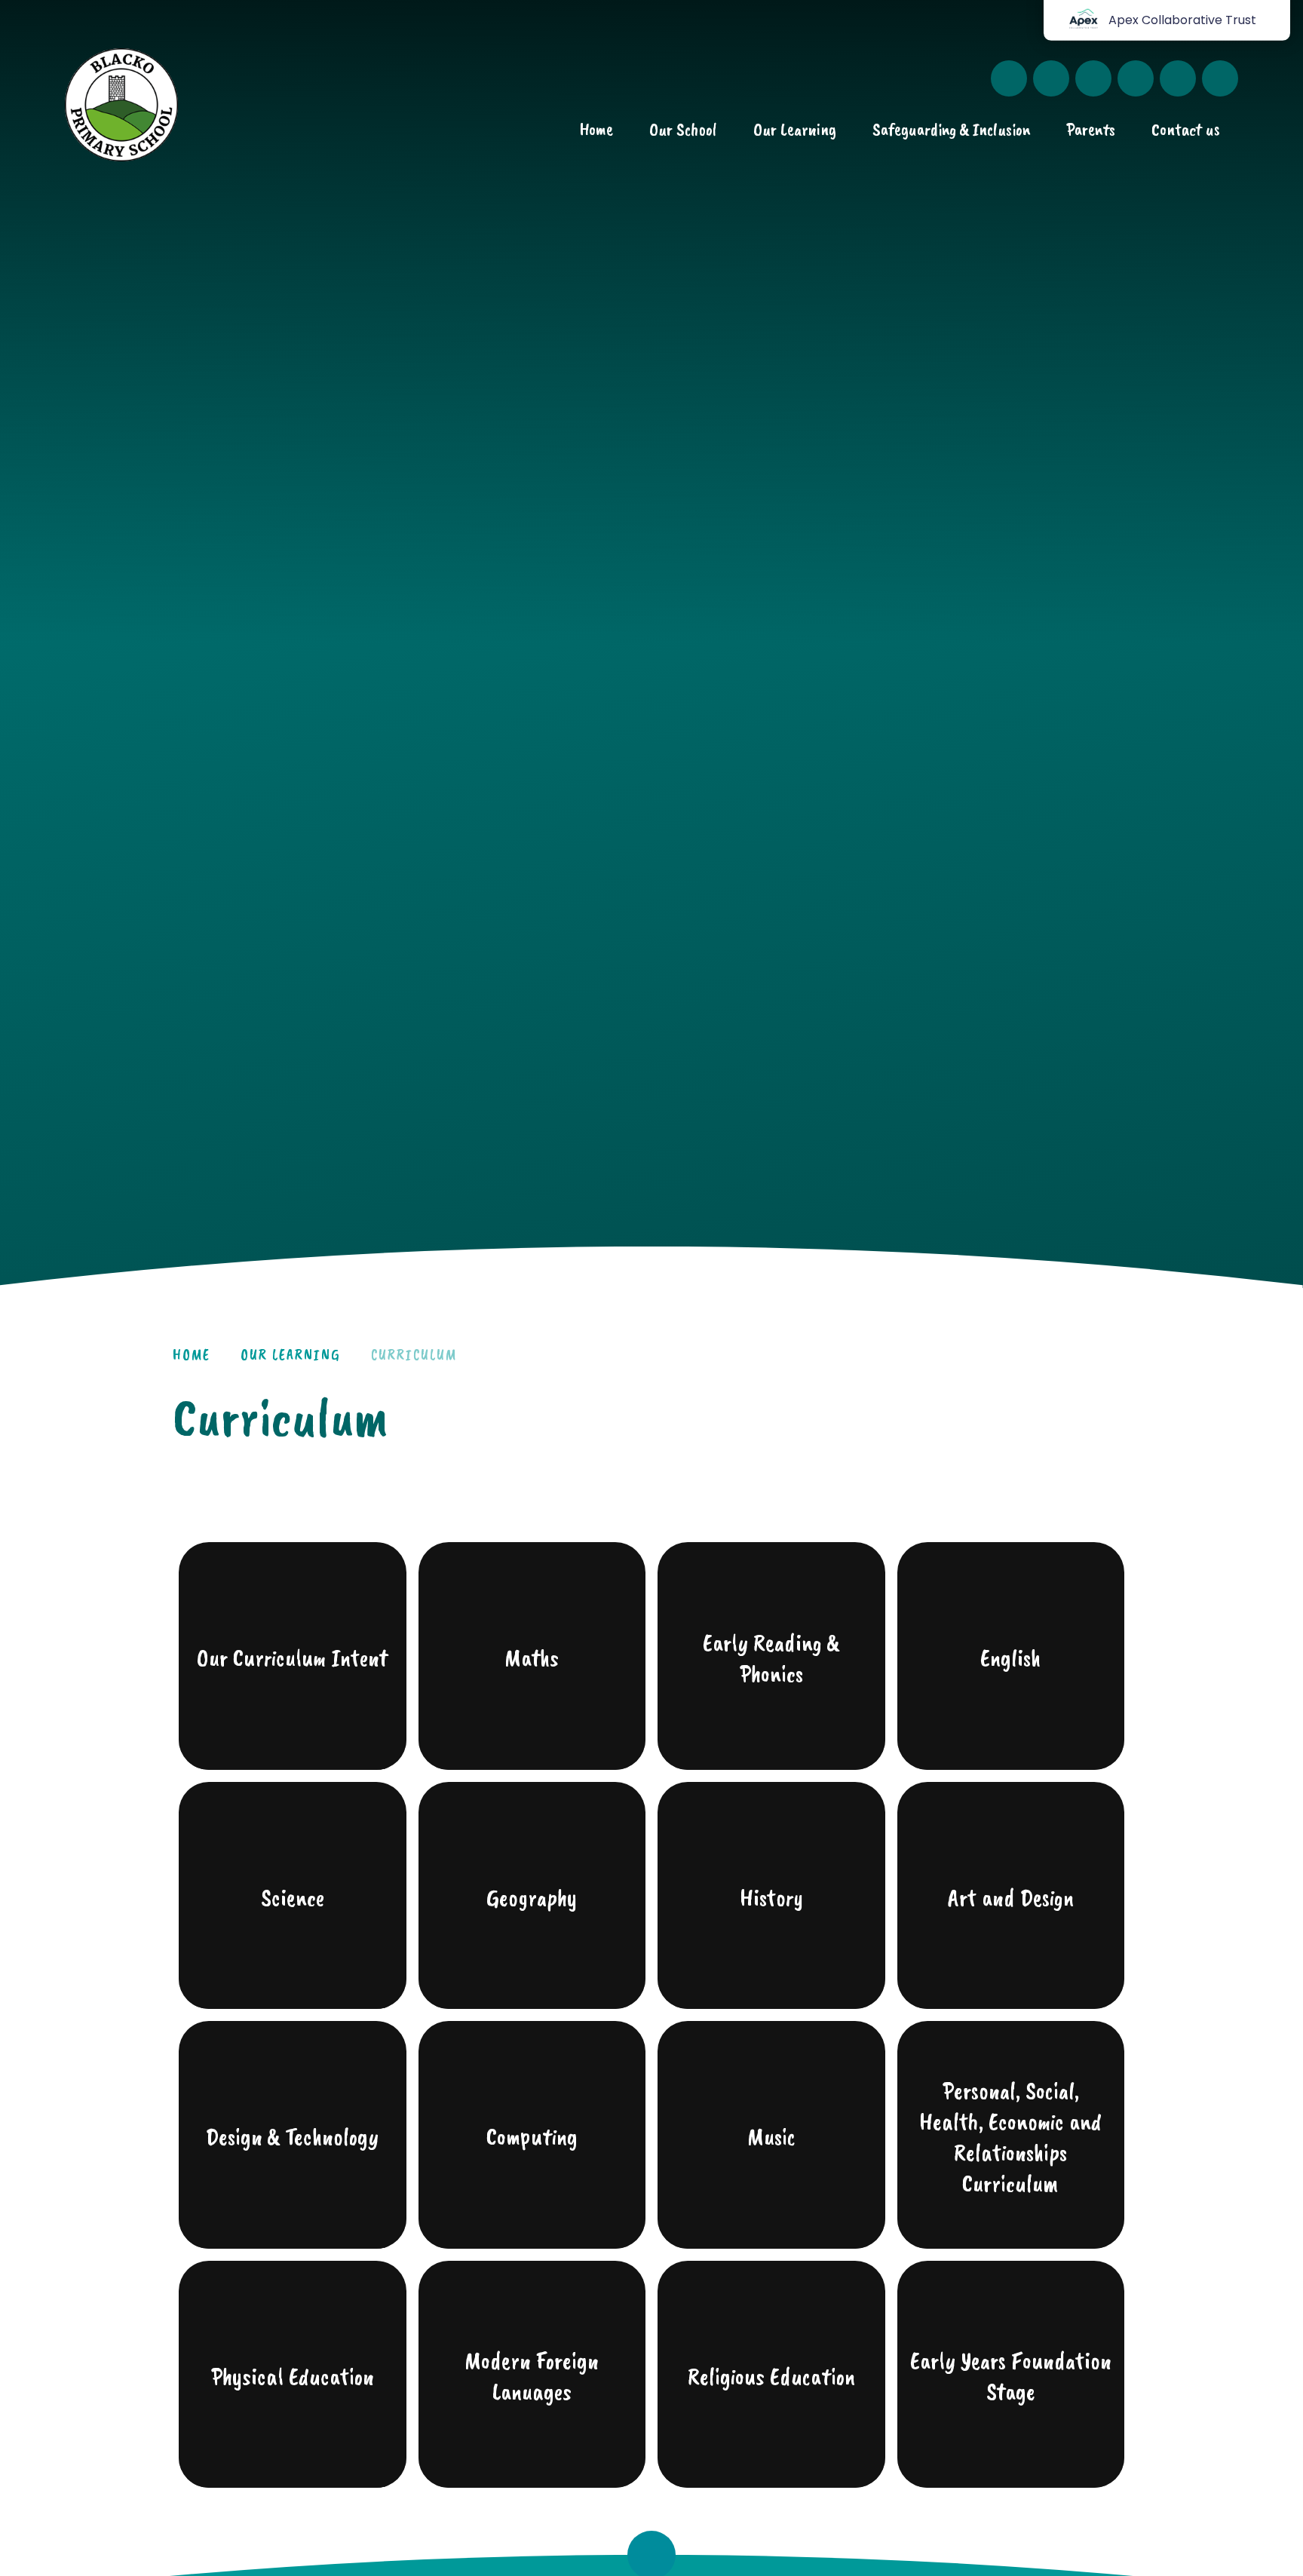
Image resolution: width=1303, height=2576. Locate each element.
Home (192, 1355)
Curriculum (414, 1355)
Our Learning (291, 1355)
